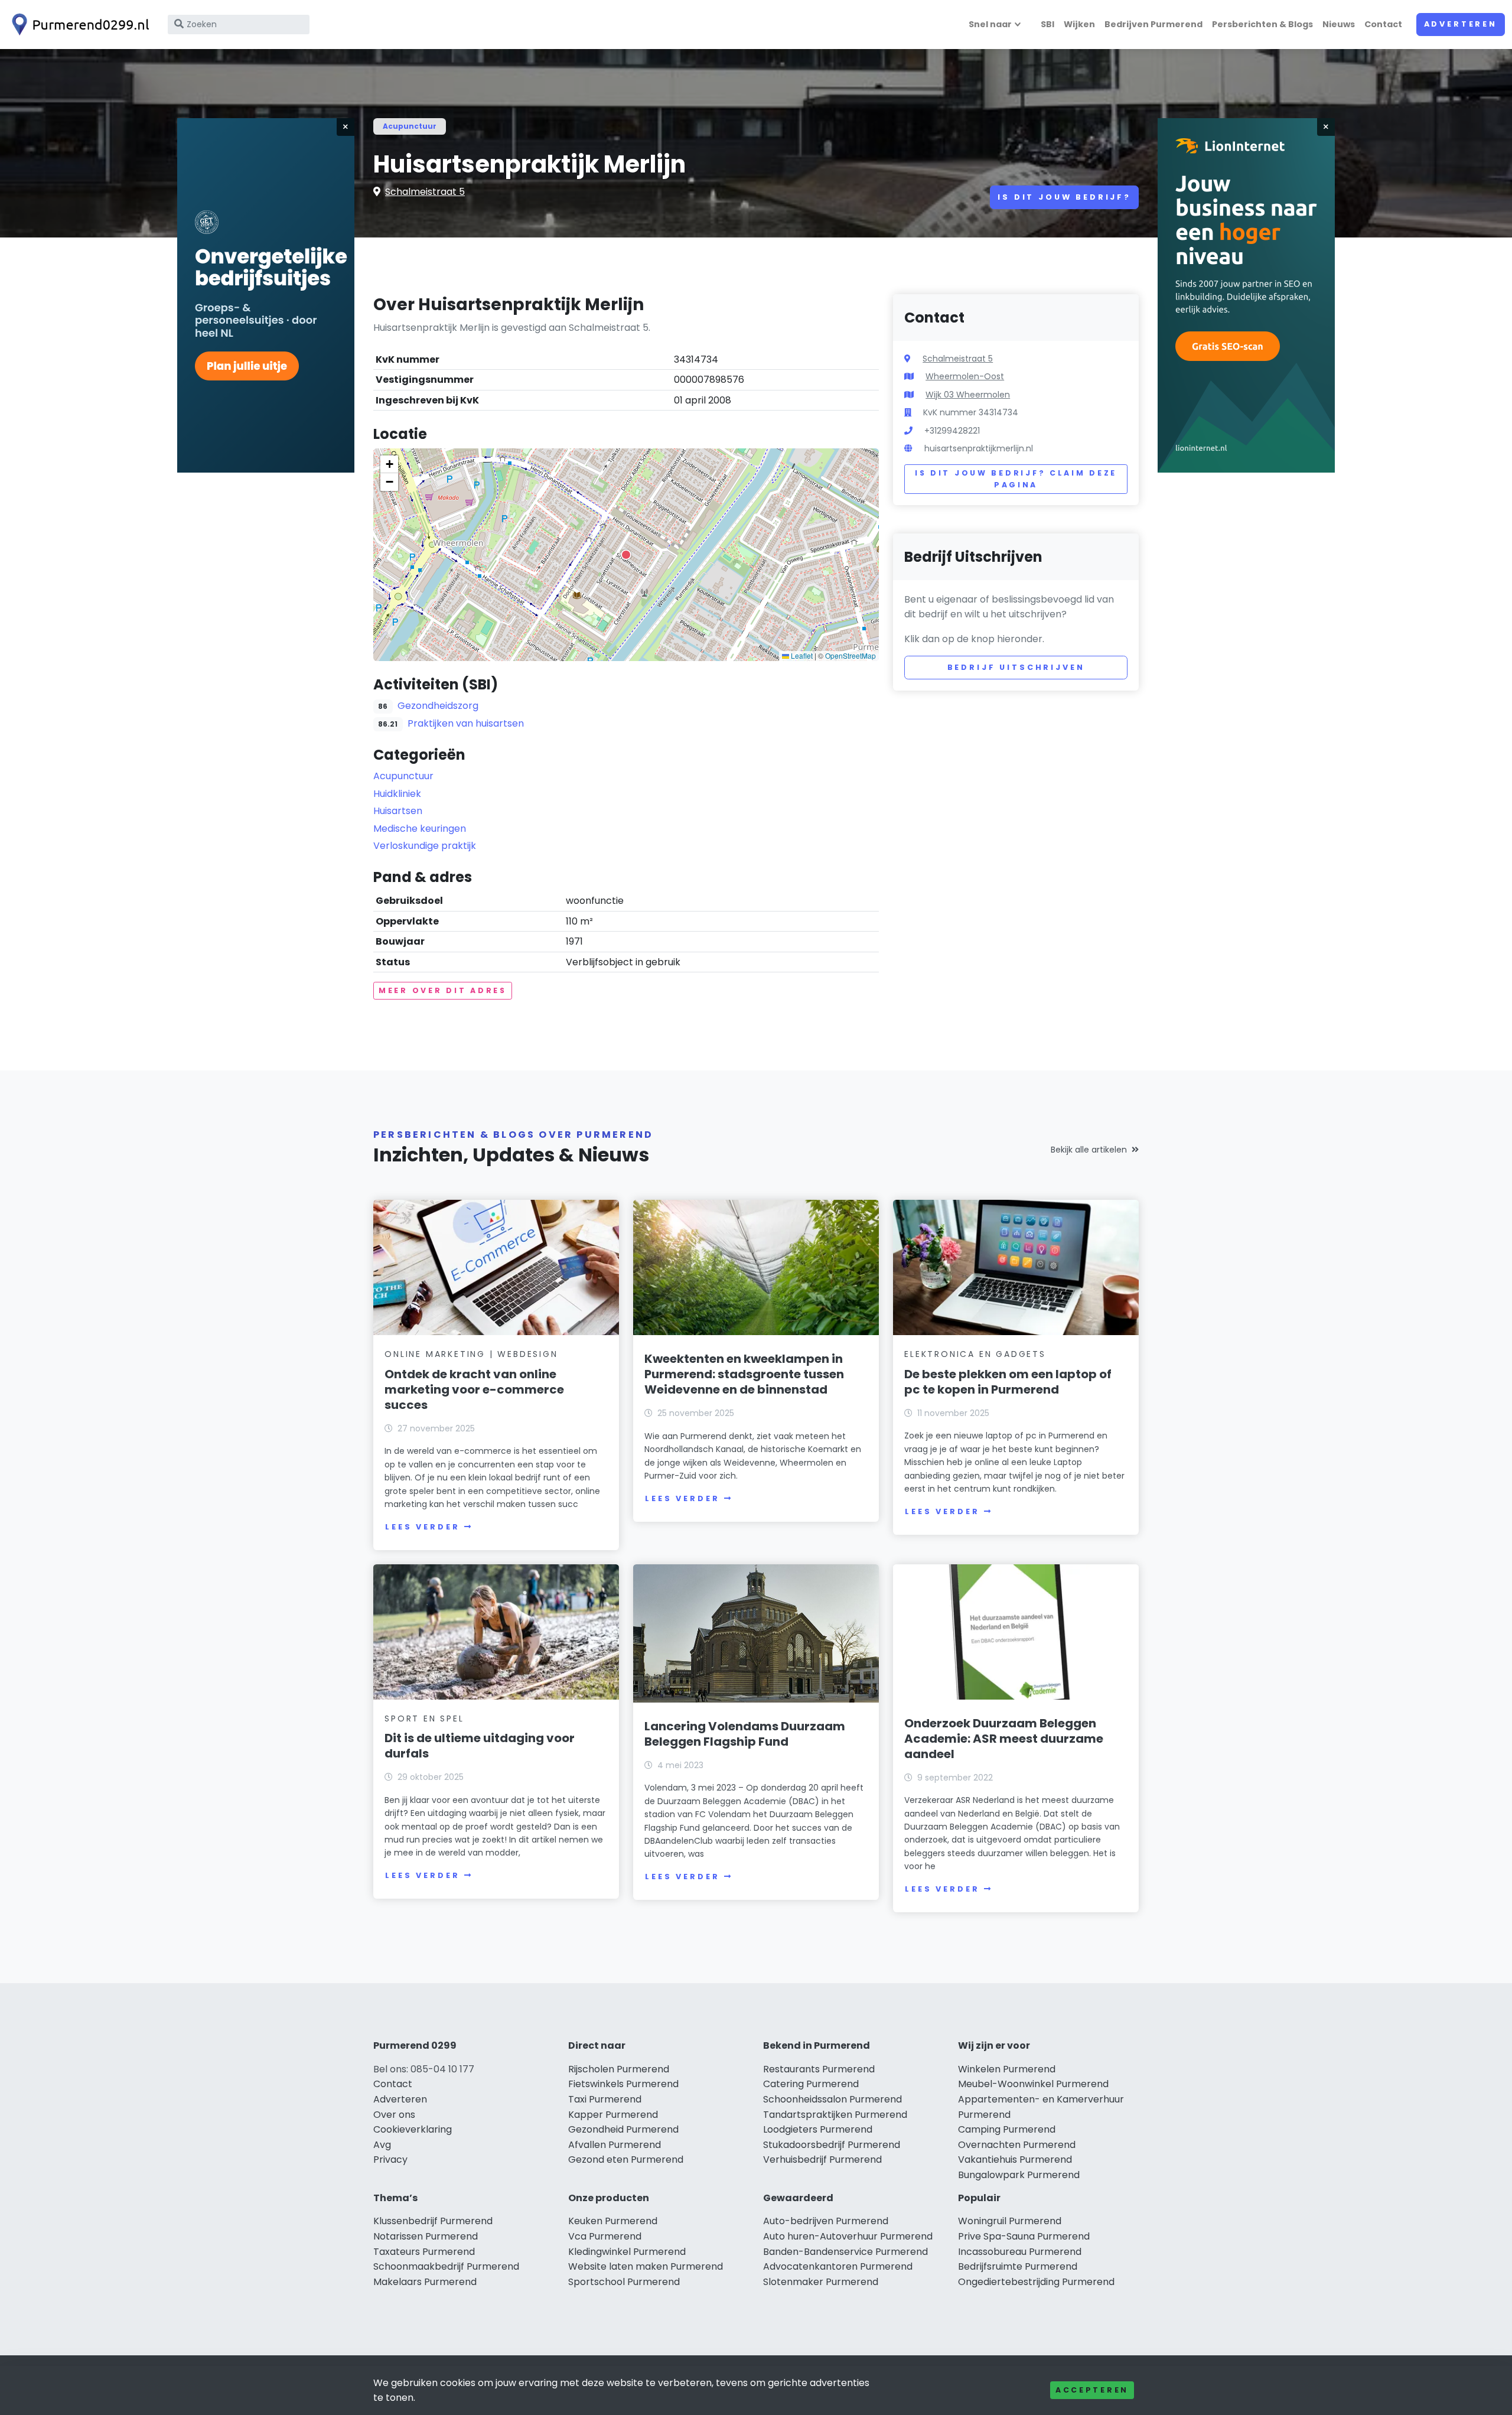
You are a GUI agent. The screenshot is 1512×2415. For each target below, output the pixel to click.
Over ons (394, 2115)
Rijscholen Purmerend (619, 2069)
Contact (1383, 24)
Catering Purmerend (811, 2084)
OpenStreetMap (850, 655)
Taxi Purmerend (605, 2099)
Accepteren (1092, 2390)
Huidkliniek (397, 794)
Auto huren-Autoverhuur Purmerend (848, 2236)
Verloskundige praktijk (425, 846)
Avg (382, 2145)
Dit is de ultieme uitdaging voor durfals (480, 1746)
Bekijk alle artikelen (1089, 1150)
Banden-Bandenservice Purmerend (845, 2252)
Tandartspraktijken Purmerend (835, 2115)
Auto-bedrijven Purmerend (826, 2221)
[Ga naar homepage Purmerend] (78, 25)
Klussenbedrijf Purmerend (433, 2221)
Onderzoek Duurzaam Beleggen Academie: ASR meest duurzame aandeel (1004, 1739)
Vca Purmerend (605, 2236)
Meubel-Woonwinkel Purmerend (1033, 2084)
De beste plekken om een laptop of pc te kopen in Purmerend (1008, 1382)
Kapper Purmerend (613, 2115)
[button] (626, 555)
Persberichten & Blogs (1262, 24)
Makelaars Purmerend (425, 2282)
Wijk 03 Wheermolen (968, 395)
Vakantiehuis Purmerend (1015, 2159)
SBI (1047, 24)
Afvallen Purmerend (615, 2145)
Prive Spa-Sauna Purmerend (1024, 2236)
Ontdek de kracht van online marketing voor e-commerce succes (474, 1389)
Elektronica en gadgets (975, 1354)
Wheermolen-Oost (965, 376)
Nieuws (1339, 24)
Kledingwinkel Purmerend (627, 2252)
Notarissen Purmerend (426, 2236)
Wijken (1079, 24)
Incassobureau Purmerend (1020, 2252)
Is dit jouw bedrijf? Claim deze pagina (1016, 479)
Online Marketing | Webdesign (471, 1354)
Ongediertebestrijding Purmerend (1036, 2282)
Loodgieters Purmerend (818, 2129)
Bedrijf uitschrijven (1016, 667)
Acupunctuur (410, 126)
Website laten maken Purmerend (646, 2266)
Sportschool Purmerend (624, 2282)
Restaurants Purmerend (819, 2069)
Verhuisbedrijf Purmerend (822, 2159)
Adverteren (1461, 24)
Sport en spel (424, 1719)
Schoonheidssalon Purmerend (832, 2099)
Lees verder (422, 1527)
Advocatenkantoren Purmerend (838, 2266)
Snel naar (990, 24)
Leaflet (801, 655)
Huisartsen (398, 811)
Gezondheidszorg (438, 706)
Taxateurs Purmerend (424, 2252)
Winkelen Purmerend (1007, 2069)
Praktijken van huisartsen (466, 723)
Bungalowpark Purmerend (1019, 2175)
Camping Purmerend (1007, 2129)
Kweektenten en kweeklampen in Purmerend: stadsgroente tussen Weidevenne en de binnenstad (744, 1374)
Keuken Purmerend (613, 2221)
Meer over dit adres (443, 990)
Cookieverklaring (413, 2129)
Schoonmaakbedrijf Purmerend (446, 2266)
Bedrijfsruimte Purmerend (1018, 2266)
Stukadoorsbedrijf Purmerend (832, 2145)
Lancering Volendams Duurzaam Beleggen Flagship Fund (745, 1734)
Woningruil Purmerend (1010, 2221)
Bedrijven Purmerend (1153, 24)
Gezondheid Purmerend (623, 2129)
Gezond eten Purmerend (626, 2159)
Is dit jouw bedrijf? (1064, 197)
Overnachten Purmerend (1017, 2145)
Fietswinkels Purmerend (623, 2084)
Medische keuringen (420, 829)
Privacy (390, 2159)
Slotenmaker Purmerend (821, 2282)
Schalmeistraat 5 (425, 192)
